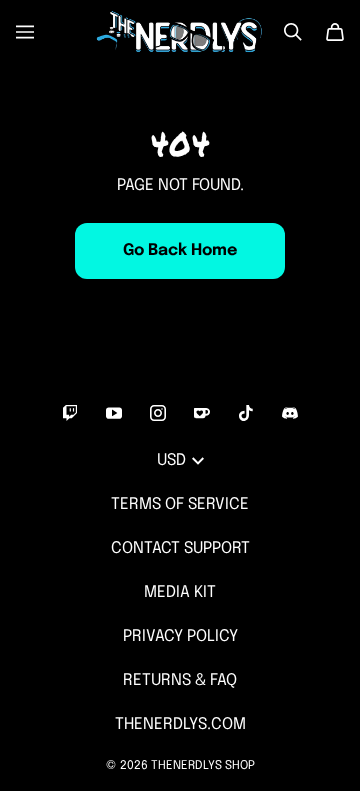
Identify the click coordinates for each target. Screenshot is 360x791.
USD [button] (171, 460)
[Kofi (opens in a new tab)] (202, 413)
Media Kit (180, 592)
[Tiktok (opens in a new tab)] (246, 413)
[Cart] (335, 32)
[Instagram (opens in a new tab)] (158, 413)
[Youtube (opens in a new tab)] (114, 413)
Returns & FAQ (180, 680)
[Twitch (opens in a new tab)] (70, 413)
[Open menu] (25, 32)
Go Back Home (180, 250)
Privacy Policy (180, 636)
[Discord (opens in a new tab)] (290, 413)
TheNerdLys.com (180, 724)
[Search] (293, 32)
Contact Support (180, 548)
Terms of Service (180, 504)
